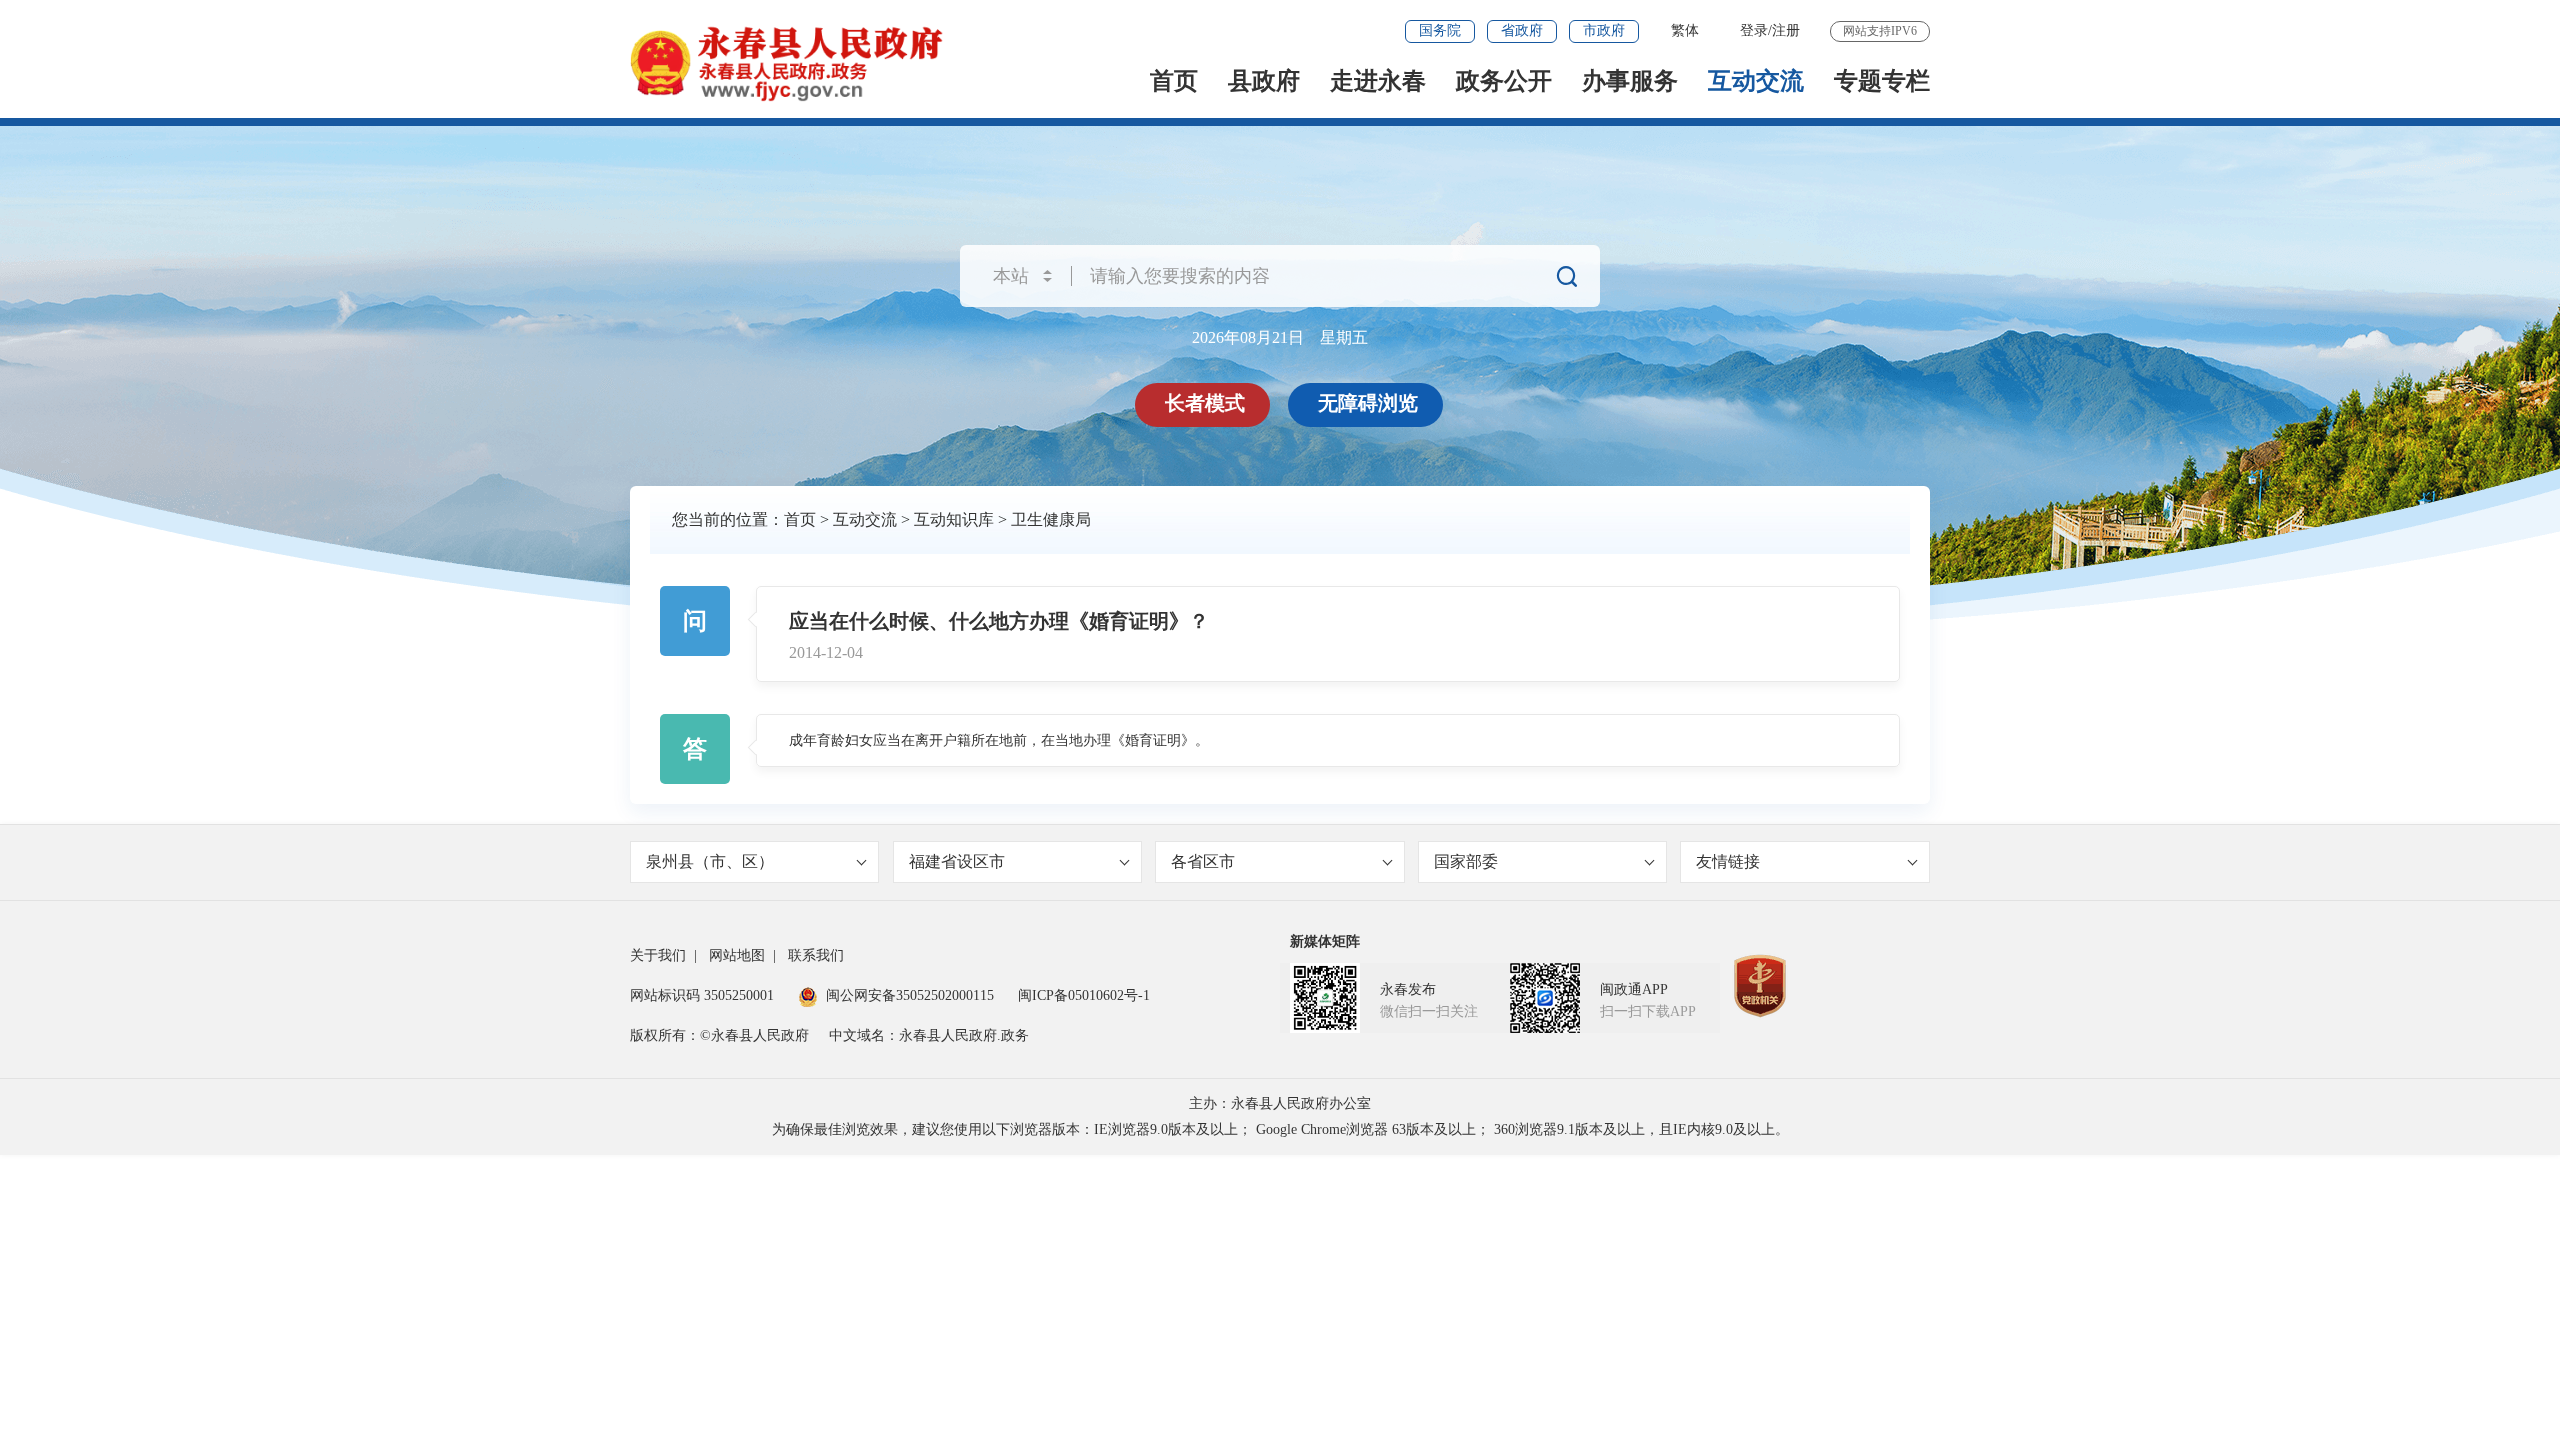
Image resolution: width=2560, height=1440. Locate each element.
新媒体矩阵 (1325, 941)
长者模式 (1205, 403)
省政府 (1522, 30)
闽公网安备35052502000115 (910, 995)
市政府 (1604, 30)
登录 (1754, 30)
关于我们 (658, 955)
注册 (1786, 30)
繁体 (1685, 30)
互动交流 (1756, 81)
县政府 (1264, 81)
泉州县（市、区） (710, 861)
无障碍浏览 (1368, 403)
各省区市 (1203, 861)
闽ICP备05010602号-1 (1084, 995)
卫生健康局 (1051, 519)
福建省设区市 (957, 861)
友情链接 (1728, 861)
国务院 (1440, 30)
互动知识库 (954, 519)
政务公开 (1504, 81)
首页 (1174, 81)
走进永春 (1378, 81)
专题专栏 (1882, 81)
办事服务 (1630, 81)
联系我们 (816, 955)
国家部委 (1466, 861)
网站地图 (737, 955)
